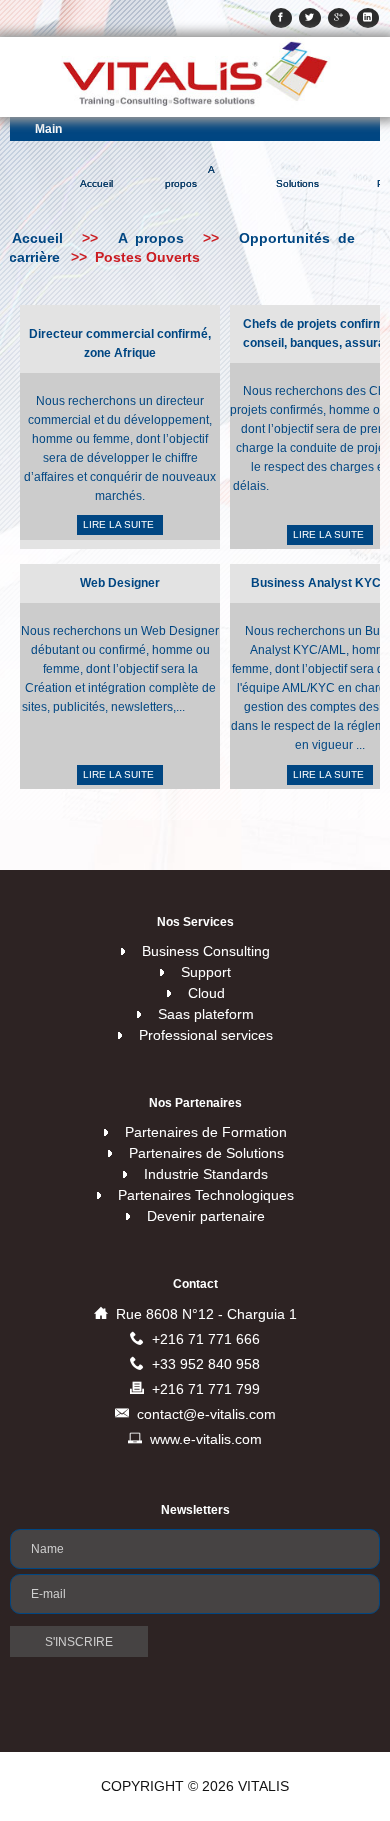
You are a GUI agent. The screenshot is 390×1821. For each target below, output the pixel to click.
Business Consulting (206, 951)
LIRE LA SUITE (120, 524)
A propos (190, 176)
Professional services (206, 1035)
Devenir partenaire (206, 1216)
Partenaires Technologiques (206, 1195)
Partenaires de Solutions (206, 1153)
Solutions (297, 183)
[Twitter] (310, 18)
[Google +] (339, 18)
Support (206, 972)
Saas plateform (206, 1014)
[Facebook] (281, 18)
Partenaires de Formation (206, 1132)
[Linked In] (368, 18)
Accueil (96, 183)
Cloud (206, 993)
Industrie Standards (206, 1174)
